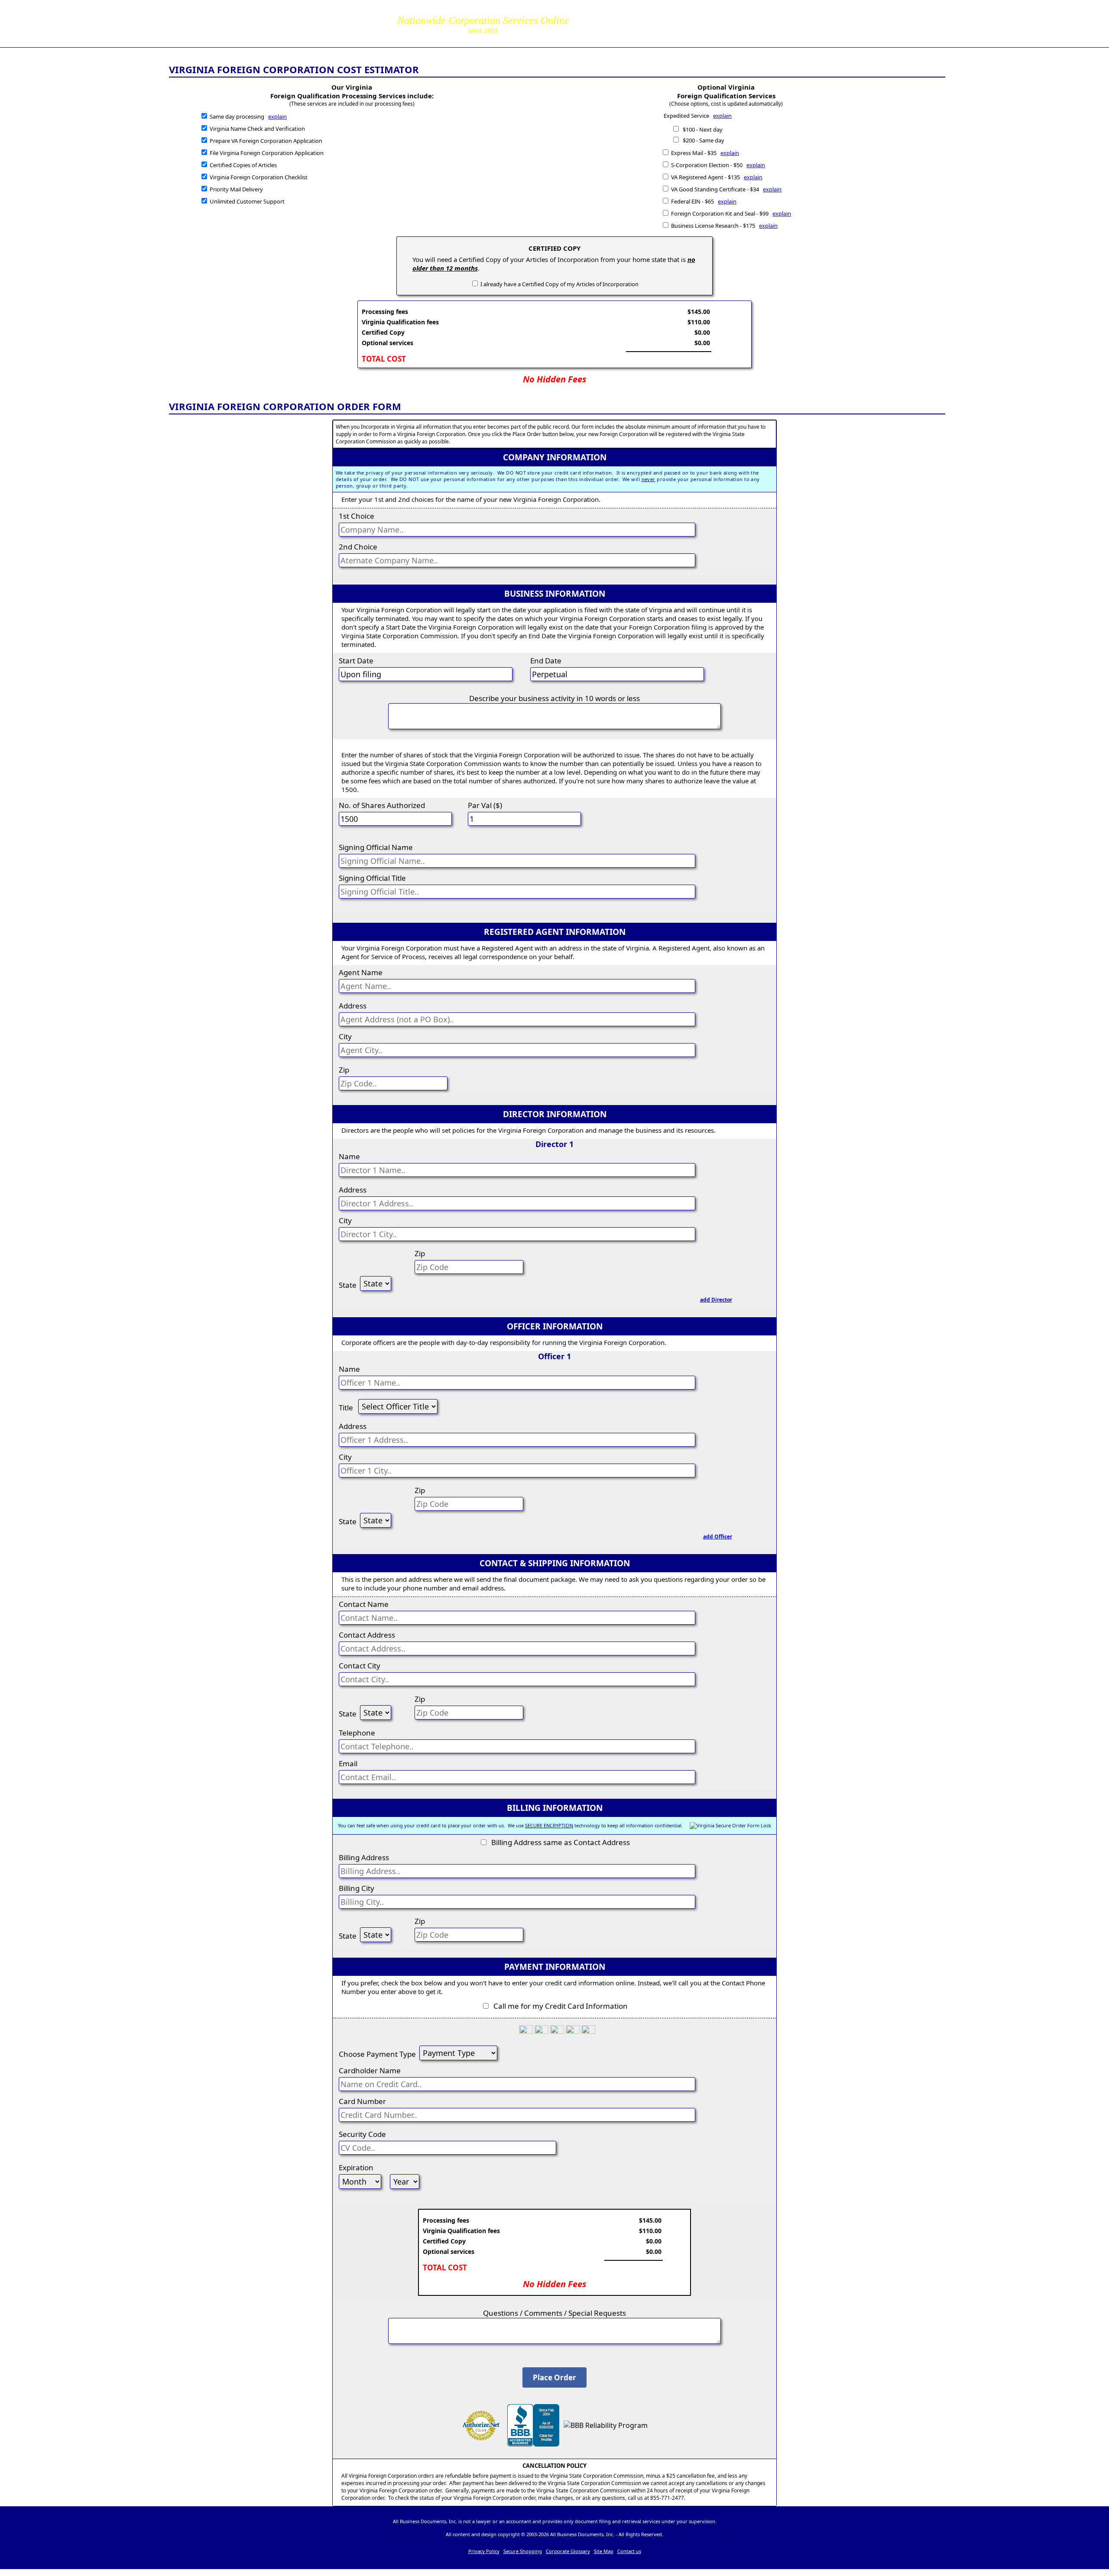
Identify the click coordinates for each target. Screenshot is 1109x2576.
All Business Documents (257, 22)
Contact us (629, 2551)
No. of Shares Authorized (382, 805)
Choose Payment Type (377, 2054)
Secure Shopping (523, 2551)
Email (348, 1763)
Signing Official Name (376, 847)
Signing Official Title (372, 878)
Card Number (362, 2101)
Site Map (604, 2551)
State (348, 1285)
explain (277, 116)
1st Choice (357, 516)
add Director (716, 1300)
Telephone (357, 1733)
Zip (344, 1070)
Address (353, 1006)
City (345, 1036)
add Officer (718, 1537)
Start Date (356, 661)
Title (346, 1408)
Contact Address (367, 1635)
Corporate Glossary (568, 2551)
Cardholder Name (370, 2070)
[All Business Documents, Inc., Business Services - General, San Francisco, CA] (533, 2444)
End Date (546, 661)
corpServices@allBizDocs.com (621, 29)
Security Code (362, 2134)
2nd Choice (358, 547)
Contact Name (364, 1604)
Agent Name (361, 972)
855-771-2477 (621, 17)
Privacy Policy (484, 2551)
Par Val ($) (485, 805)
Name (349, 1156)
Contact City (360, 1666)
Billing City (357, 1888)
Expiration (356, 2167)
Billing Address (364, 1857)
